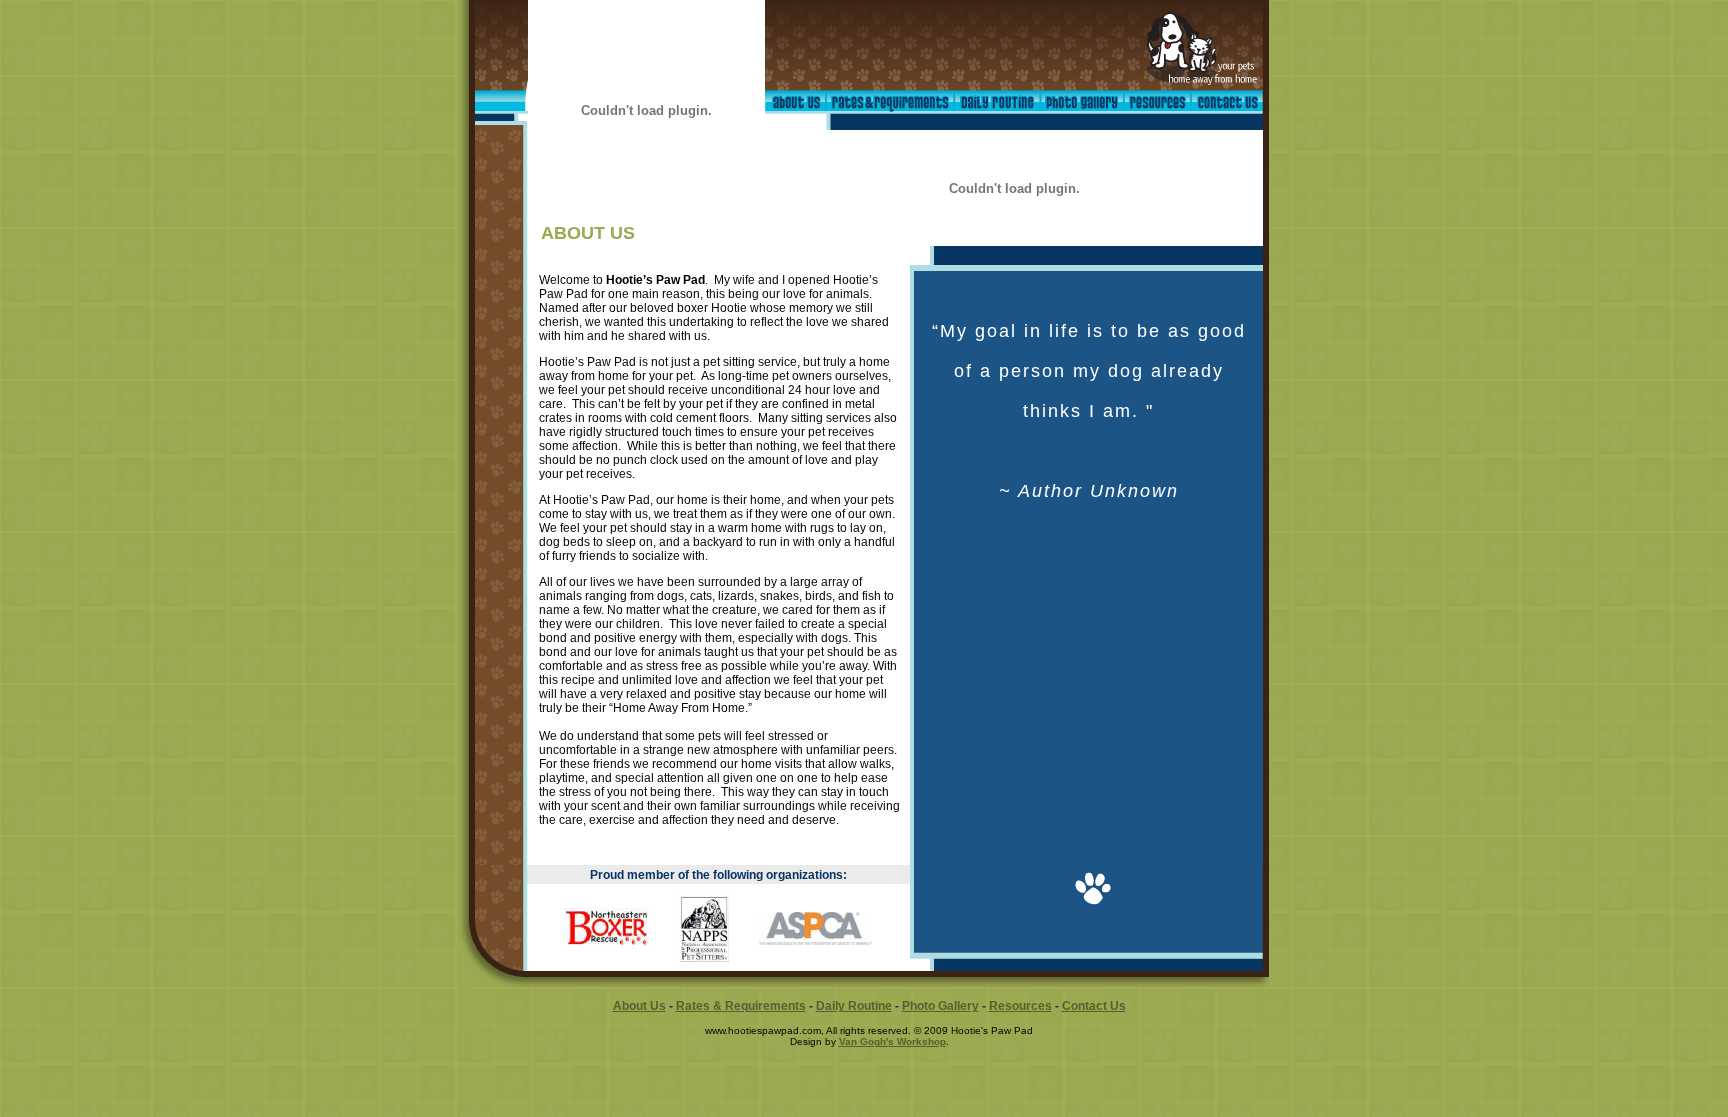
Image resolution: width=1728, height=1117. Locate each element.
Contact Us (1094, 1006)
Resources (1020, 1006)
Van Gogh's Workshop (892, 1041)
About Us (639, 1006)
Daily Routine (854, 1006)
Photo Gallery (940, 1006)
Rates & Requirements (741, 1006)
